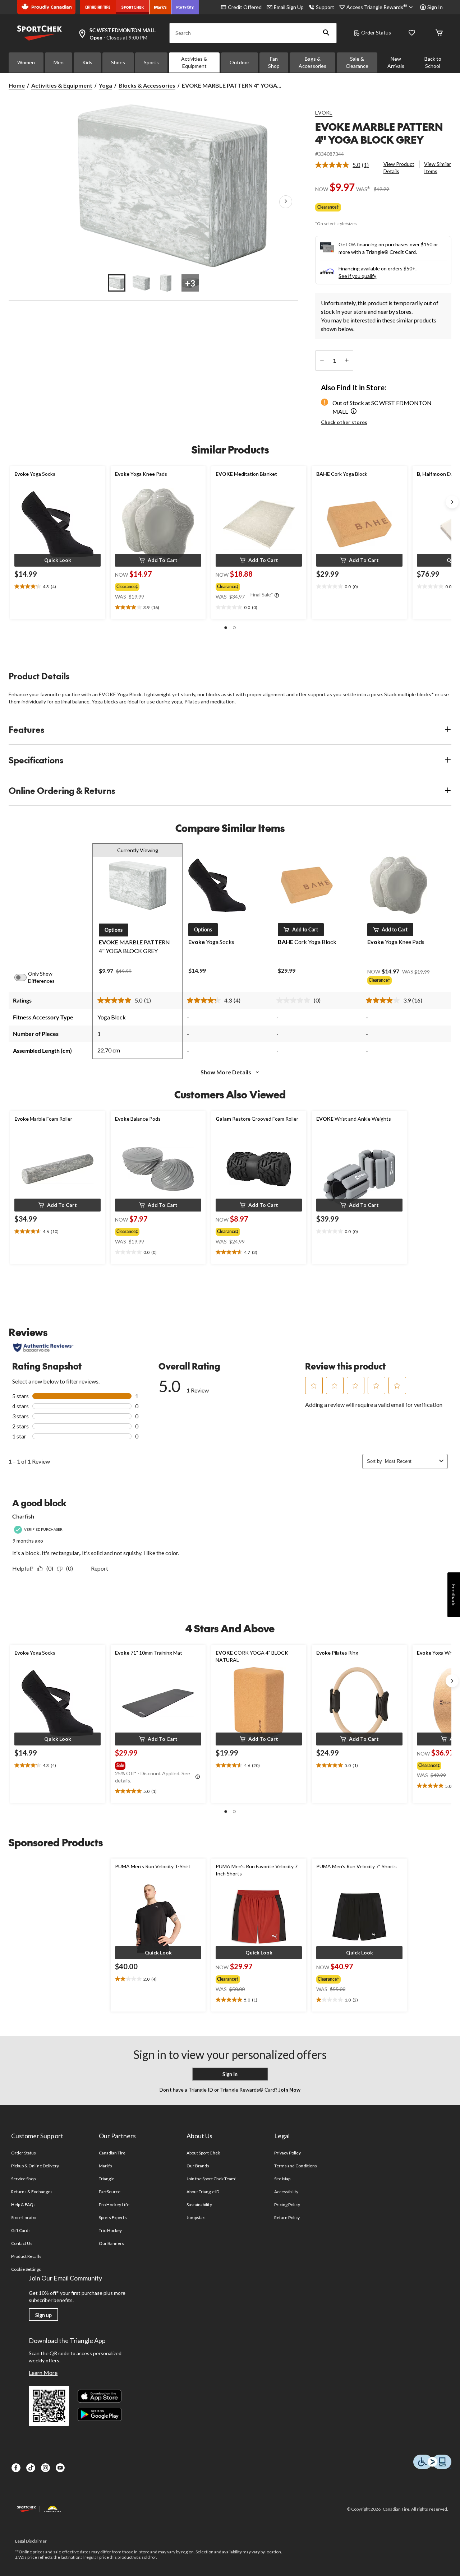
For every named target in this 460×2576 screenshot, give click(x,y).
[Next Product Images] (286, 201)
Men (59, 62)
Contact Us (22, 2243)
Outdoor (240, 62)
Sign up (43, 2315)
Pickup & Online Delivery (35, 2166)
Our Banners (111, 2243)
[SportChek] (133, 7)
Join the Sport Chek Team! (212, 2179)
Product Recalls (26, 2256)
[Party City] (185, 7)
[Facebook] (16, 2468)
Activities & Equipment (194, 62)
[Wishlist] (412, 33)
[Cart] (439, 33)
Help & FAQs (23, 2205)
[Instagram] (45, 2468)
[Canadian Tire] (98, 7)
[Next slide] (452, 502)
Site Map (282, 2179)
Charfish (23, 1516)
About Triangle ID (203, 2192)
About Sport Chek (203, 2153)
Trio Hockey (110, 2230)
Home (17, 85)
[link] (345, 165)
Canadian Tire (112, 2153)
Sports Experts (113, 2217)
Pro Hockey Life (114, 2205)
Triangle (107, 2179)
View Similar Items (438, 168)
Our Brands (198, 2166)
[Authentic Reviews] (43, 1348)
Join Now (289, 2090)
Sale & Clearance (357, 62)
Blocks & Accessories (147, 85)
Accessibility (286, 2192)
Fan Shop (274, 62)
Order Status (376, 32)
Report (100, 1568)
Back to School (433, 62)
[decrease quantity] (322, 361)
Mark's (105, 2166)
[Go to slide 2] (141, 283)
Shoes (118, 62)
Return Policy (287, 2217)
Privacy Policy (287, 2153)
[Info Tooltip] (277, 596)
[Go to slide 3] (166, 283)
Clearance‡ (328, 207)
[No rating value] (295, 1000)
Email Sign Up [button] (289, 7)
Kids (87, 62)
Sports (151, 62)
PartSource (110, 2192)
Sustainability (199, 2205)
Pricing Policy (287, 2205)
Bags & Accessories (312, 62)
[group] (152, 585)
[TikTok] (31, 2468)
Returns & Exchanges (32, 2192)
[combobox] (411, 1461)
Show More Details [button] (226, 1072)
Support (325, 7)
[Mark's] (160, 7)
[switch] (24, 977)
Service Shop (23, 2179)
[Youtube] (60, 2468)
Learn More (43, 2373)
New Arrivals (396, 62)
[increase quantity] (347, 361)
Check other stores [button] (344, 422)
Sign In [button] (435, 7)
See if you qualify (357, 276)
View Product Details (399, 168)
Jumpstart (196, 2217)
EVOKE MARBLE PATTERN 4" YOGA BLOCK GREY (379, 133)
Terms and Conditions (296, 2166)
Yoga (105, 85)
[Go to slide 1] (117, 283)
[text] (57, 587)
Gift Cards (21, 2230)
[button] (326, 33)
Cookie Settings (26, 2269)
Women (26, 62)
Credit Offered (245, 7)
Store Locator (24, 2217)
